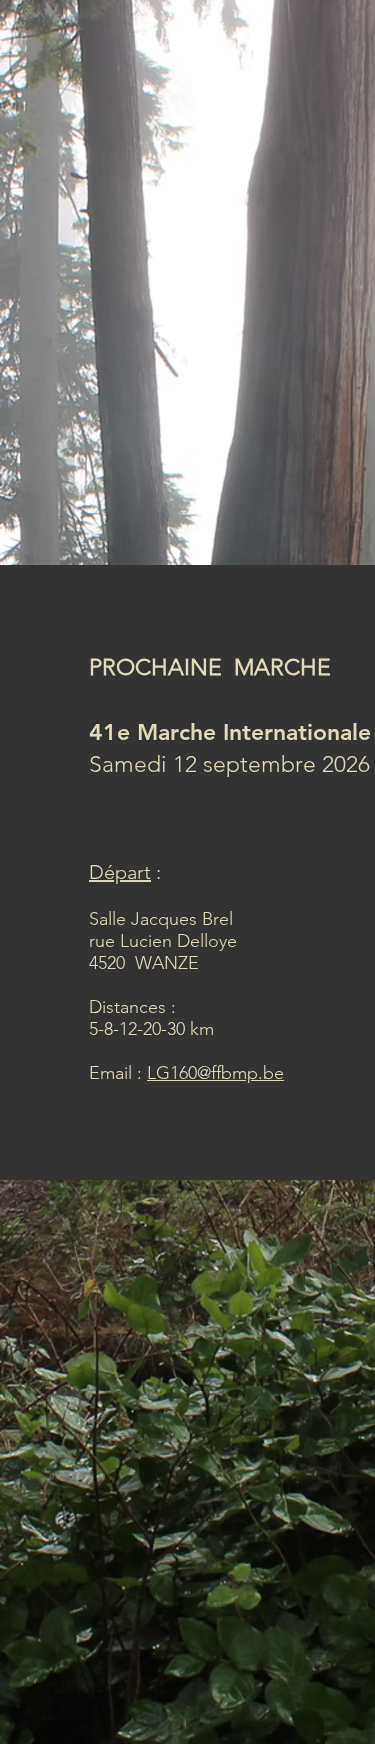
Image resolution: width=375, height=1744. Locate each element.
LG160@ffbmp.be (215, 1073)
